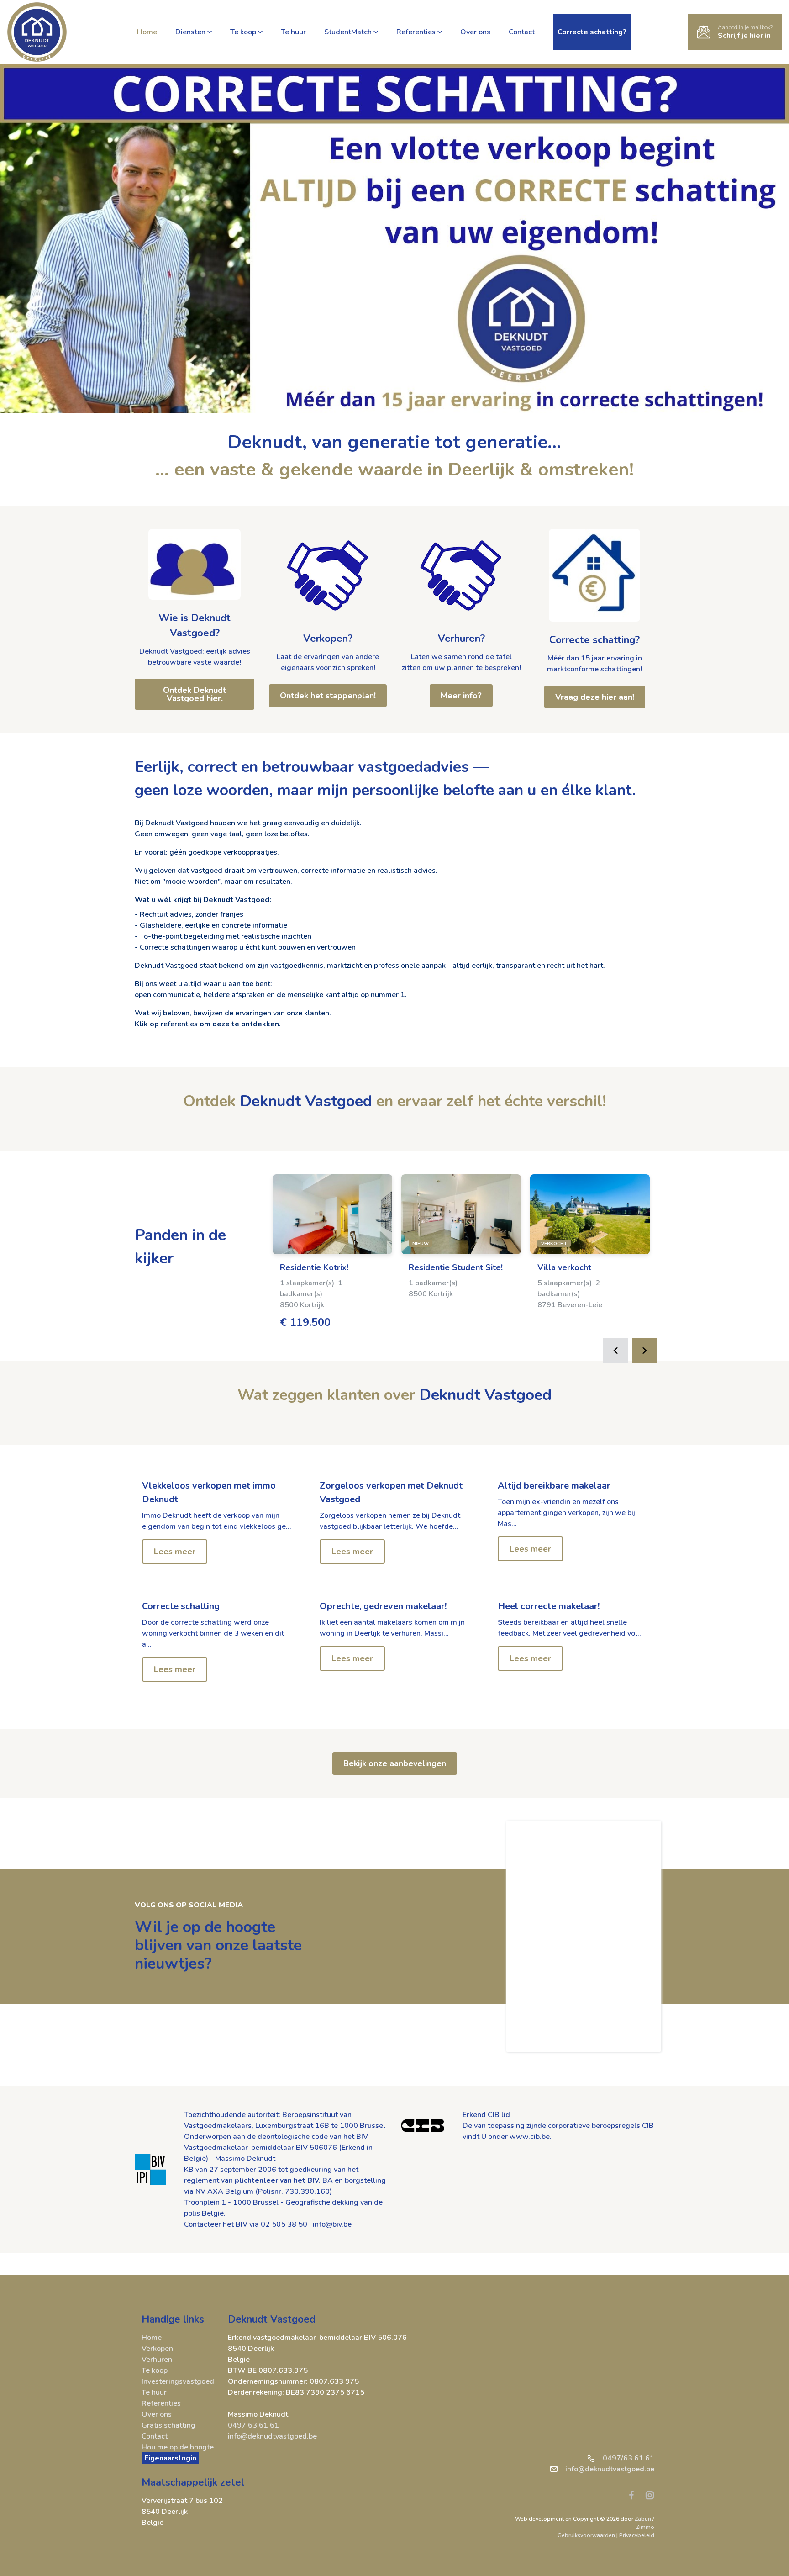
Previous (615, 1351)
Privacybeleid (637, 2535)
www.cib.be (530, 2137)
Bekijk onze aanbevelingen (395, 1763)
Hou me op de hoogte (178, 2447)
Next (645, 1351)
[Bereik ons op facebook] (635, 2495)
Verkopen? (328, 639)
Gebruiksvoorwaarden (587, 2535)
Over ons (475, 32)
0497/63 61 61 (629, 2458)
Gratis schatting (168, 2425)
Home (147, 32)
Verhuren (157, 2360)
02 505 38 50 (284, 2224)
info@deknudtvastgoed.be (272, 2436)
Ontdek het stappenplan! (328, 696)
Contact (522, 32)
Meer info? (461, 696)
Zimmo (645, 2527)
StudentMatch (348, 32)
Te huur (293, 32)
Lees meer (175, 1552)
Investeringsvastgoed (178, 2381)
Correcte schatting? (594, 640)
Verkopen (157, 2349)
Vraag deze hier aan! (595, 697)
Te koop (243, 32)
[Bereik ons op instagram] (650, 2495)
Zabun (643, 2519)
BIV (362, 2137)
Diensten (190, 32)
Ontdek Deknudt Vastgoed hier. (195, 694)
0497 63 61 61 (253, 2425)
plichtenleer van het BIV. (278, 2180)
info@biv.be (332, 2224)
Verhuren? (461, 639)
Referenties (416, 32)
